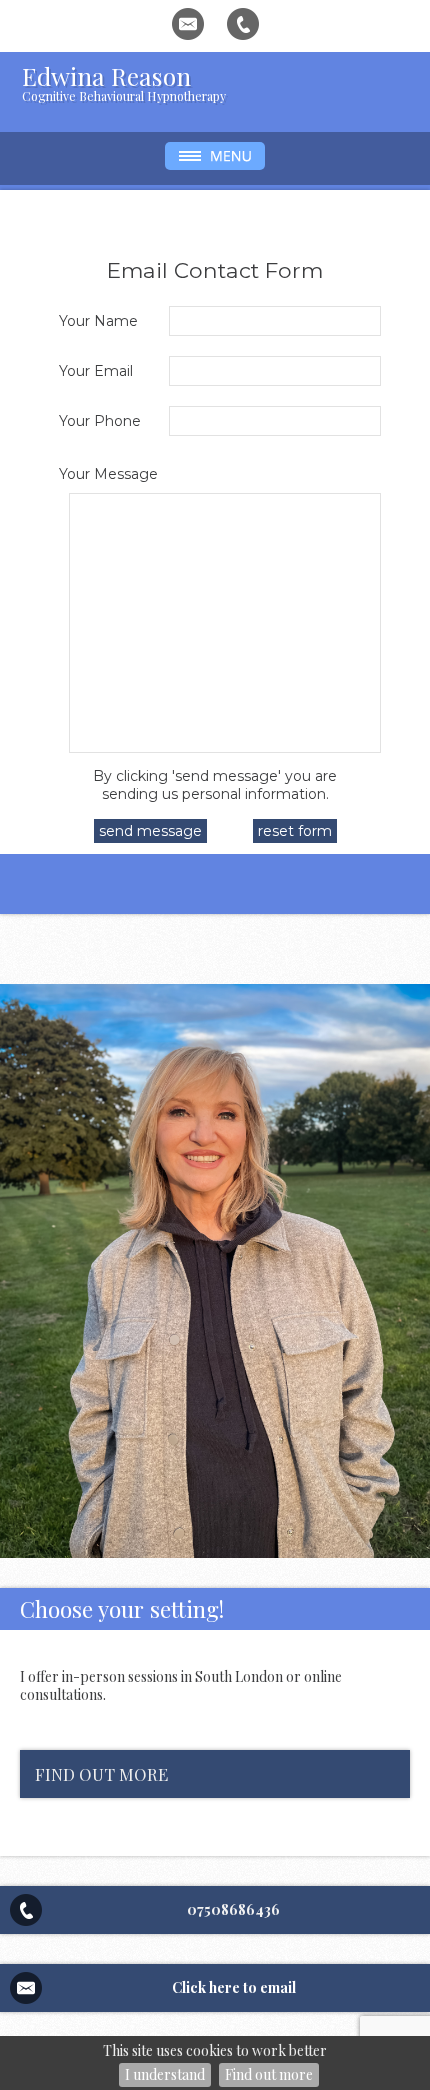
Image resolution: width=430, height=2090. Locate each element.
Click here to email (234, 1987)
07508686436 (233, 1910)
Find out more (269, 2074)
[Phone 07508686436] (243, 24)
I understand (165, 2074)
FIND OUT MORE (101, 1774)
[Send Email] (188, 24)
